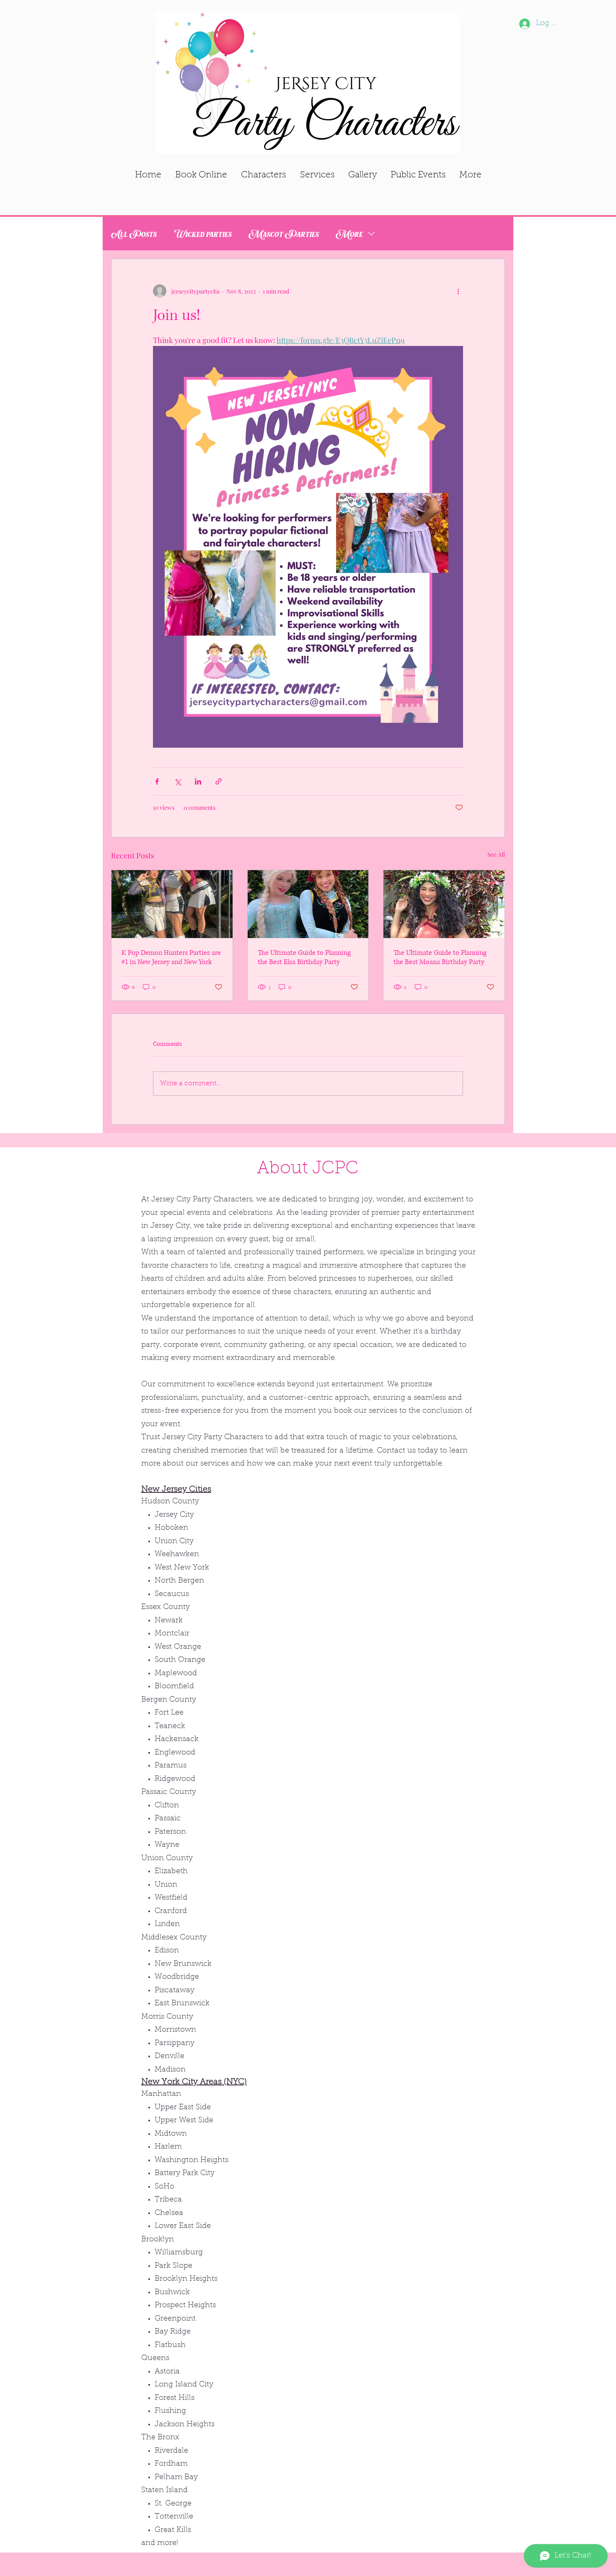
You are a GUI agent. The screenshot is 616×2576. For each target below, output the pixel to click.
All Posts (134, 233)
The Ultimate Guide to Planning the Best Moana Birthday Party (440, 957)
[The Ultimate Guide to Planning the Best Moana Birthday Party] (444, 904)
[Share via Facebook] (157, 781)
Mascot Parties (284, 233)
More (349, 233)
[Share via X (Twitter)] (177, 781)
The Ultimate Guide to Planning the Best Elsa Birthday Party (304, 957)
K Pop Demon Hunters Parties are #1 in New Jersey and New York (171, 957)
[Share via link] (219, 781)
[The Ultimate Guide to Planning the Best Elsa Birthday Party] (308, 904)
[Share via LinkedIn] (198, 781)
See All (496, 854)
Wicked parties (203, 233)
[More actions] (458, 291)
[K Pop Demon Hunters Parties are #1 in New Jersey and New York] (172, 904)
